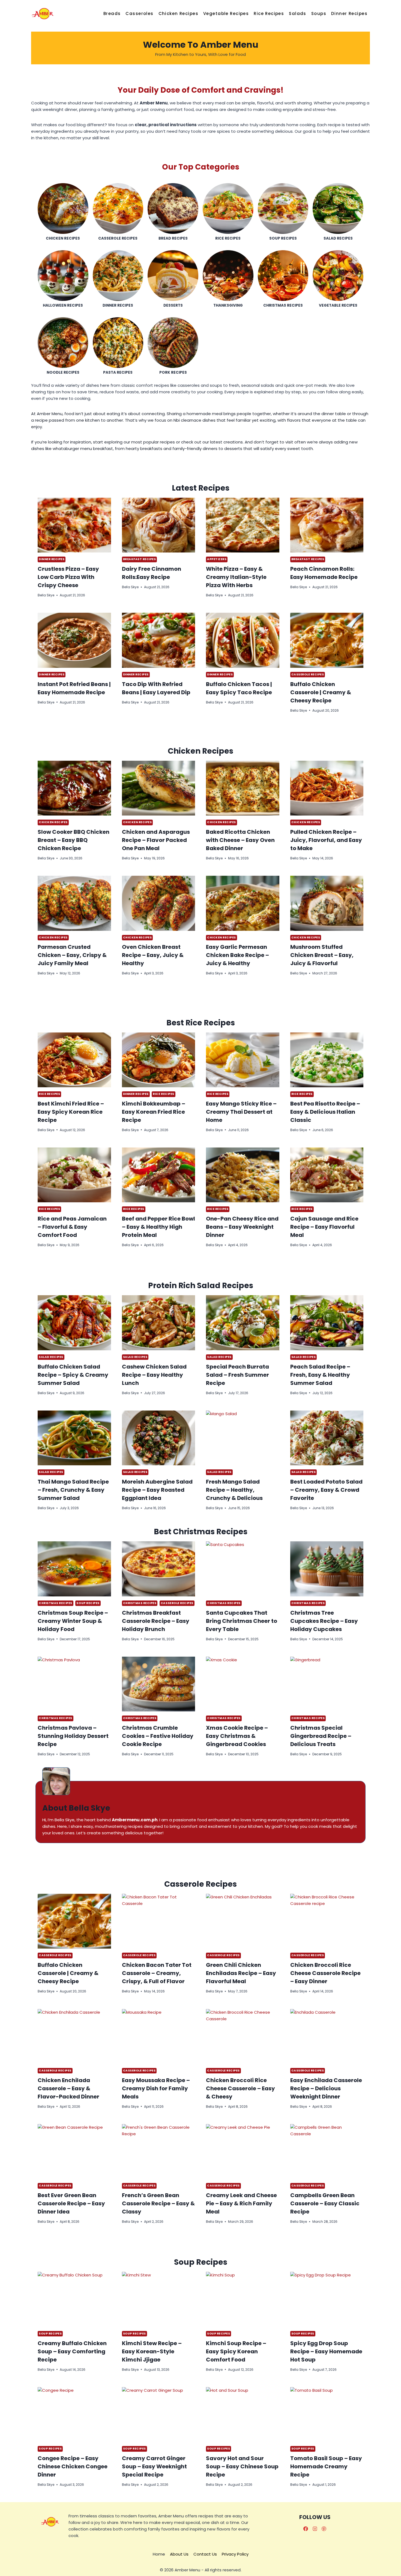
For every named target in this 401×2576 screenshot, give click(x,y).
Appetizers (217, 559)
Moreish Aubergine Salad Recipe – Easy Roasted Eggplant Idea (157, 1490)
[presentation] (74, 525)
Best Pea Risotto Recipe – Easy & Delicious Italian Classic (325, 1112)
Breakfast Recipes (140, 559)
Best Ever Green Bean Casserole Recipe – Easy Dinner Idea (71, 2203)
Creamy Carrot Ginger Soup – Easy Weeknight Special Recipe (154, 2466)
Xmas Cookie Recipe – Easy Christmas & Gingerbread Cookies (237, 1736)
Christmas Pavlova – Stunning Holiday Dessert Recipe (73, 1736)
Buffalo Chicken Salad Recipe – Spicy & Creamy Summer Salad (73, 1375)
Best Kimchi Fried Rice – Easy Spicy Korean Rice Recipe (71, 1112)
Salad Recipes (51, 1357)
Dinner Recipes (349, 13)
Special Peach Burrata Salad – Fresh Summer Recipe (237, 1375)
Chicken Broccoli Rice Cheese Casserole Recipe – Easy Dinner (325, 1973)
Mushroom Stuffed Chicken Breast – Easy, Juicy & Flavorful (322, 955)
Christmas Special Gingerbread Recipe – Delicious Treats (321, 1736)
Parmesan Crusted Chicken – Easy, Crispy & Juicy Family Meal (72, 955)
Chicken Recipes (178, 13)
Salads (298, 13)
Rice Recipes (269, 13)
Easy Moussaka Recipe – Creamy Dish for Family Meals (156, 2088)
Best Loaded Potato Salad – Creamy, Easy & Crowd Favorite (326, 1490)
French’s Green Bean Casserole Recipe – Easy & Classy (158, 2203)
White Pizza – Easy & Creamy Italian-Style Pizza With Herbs (236, 577)
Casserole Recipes (308, 674)
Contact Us (205, 2554)
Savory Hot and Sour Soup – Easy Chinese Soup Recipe (242, 2466)
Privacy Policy (235, 2554)
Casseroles (139, 13)
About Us (179, 2554)
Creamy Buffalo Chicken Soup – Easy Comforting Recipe (72, 2351)
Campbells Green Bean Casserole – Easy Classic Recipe (325, 2203)
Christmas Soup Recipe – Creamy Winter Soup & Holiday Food (73, 1621)
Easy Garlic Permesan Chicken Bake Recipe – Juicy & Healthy (237, 955)
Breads (112, 13)
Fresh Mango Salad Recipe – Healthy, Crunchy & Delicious (234, 1490)
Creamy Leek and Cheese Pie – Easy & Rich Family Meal (241, 2203)
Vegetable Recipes (226, 13)
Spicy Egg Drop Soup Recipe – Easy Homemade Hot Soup (326, 2351)
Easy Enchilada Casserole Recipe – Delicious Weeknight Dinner (326, 2088)
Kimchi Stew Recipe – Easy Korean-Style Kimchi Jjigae (152, 2351)
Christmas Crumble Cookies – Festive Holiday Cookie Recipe (158, 1736)
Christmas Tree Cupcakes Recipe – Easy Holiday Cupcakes (324, 1621)
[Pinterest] (324, 2529)
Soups (319, 13)
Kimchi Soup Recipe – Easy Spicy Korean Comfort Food (236, 2351)
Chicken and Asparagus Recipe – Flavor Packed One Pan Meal (156, 840)
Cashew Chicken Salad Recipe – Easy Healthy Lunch (154, 1375)
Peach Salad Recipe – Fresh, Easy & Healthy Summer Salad (320, 1375)
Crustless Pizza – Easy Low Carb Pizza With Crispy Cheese (68, 577)
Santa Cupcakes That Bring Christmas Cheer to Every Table (242, 1621)
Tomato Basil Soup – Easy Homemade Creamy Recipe (326, 2466)
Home (159, 2554)
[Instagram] (315, 2529)
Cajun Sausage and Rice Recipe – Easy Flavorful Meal (324, 1227)
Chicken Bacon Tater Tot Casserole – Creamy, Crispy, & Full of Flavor (157, 1973)
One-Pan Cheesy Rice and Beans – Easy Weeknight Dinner (242, 1227)
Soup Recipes (88, 1603)
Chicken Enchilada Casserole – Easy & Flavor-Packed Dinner (68, 2088)
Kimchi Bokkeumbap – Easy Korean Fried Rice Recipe (154, 1112)
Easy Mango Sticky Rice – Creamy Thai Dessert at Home (241, 1112)
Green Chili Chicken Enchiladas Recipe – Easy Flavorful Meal (241, 1973)
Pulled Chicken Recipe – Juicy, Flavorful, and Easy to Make (326, 840)
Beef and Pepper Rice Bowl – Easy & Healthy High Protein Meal (158, 1227)
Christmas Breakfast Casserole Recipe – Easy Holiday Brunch (156, 1621)
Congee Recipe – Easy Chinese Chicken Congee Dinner (73, 2466)
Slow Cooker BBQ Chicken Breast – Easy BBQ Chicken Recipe (74, 840)
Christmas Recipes (56, 1603)
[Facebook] (306, 2529)
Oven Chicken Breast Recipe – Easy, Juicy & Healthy (153, 955)
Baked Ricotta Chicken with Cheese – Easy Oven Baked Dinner (240, 840)
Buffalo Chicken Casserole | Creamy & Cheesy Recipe (321, 692)
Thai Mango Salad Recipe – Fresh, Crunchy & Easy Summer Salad (73, 1490)
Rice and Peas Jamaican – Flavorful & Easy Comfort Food (72, 1227)
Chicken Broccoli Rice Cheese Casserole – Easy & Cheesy (240, 2088)
